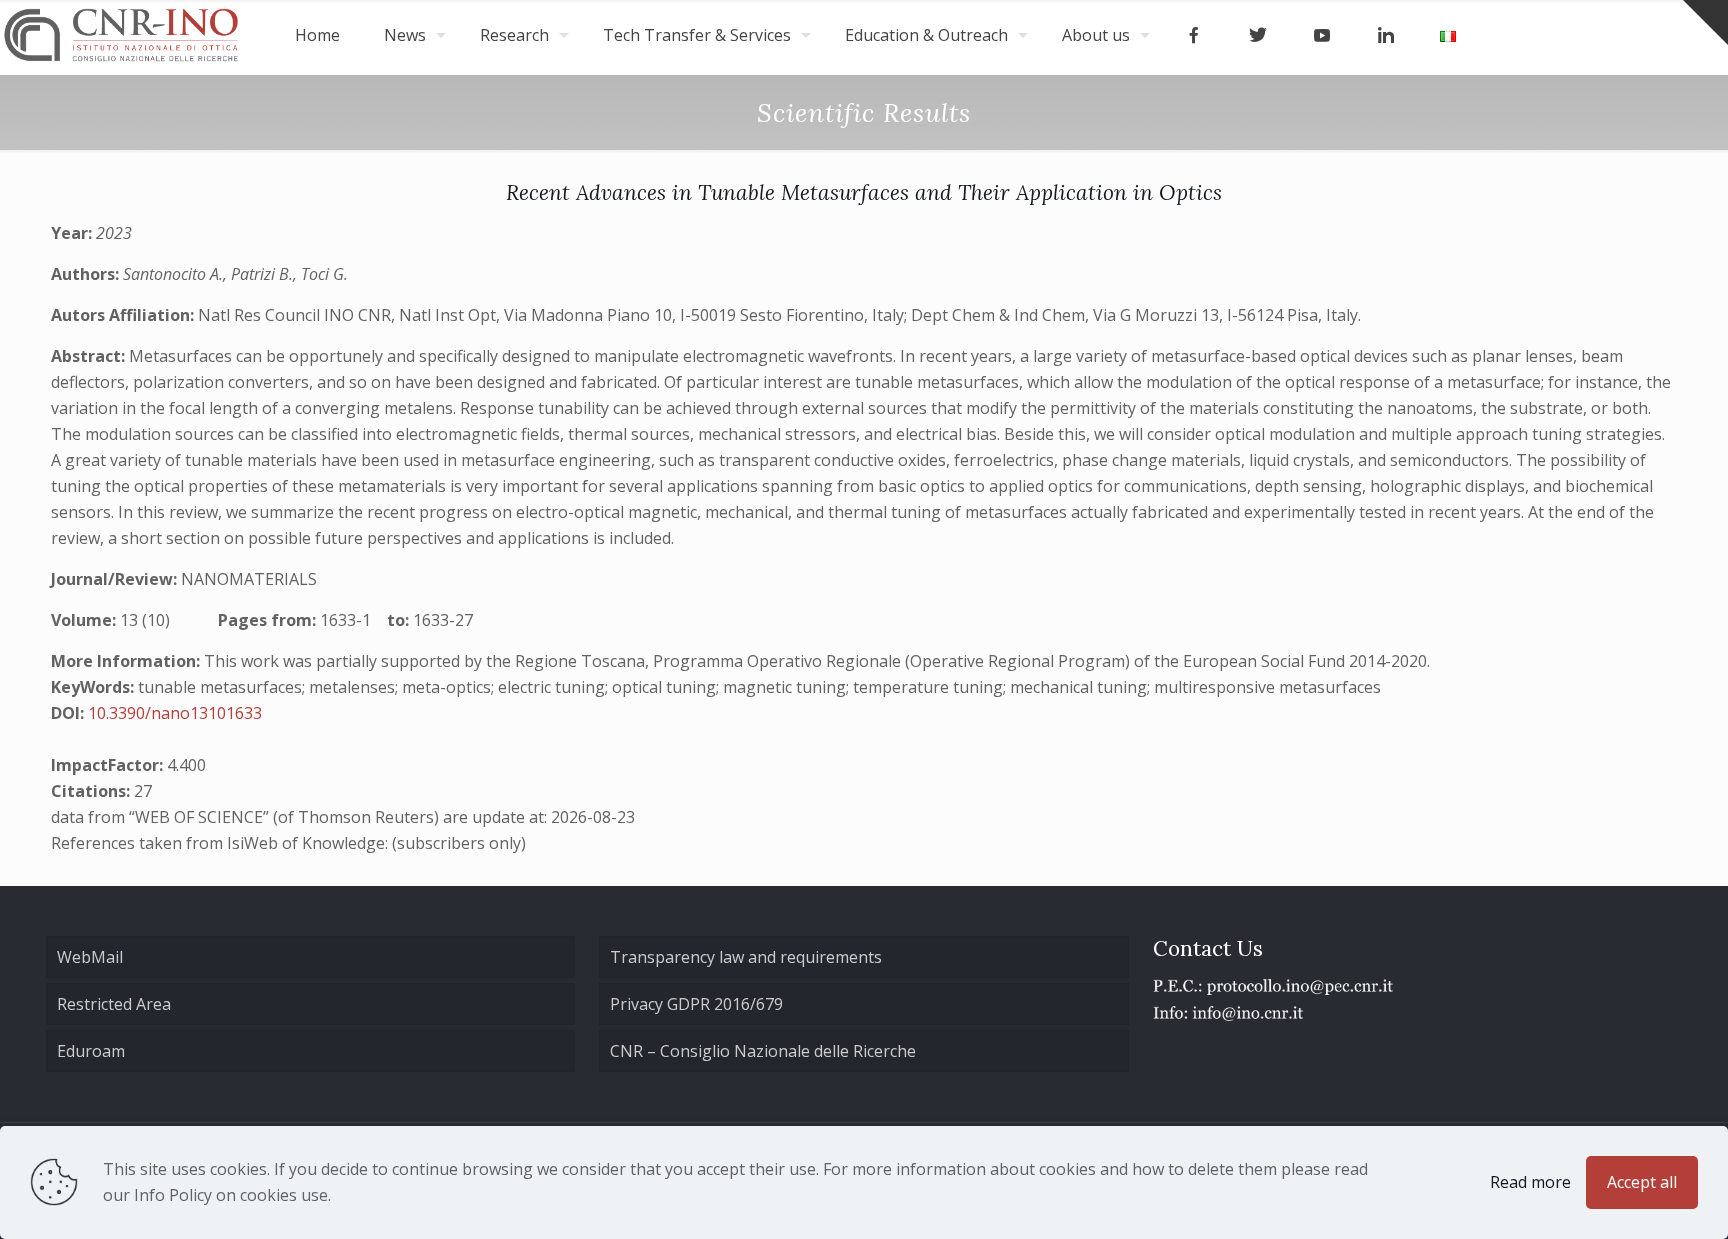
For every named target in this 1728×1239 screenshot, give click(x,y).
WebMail (90, 957)
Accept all (1642, 1182)
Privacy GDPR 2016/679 (696, 1004)
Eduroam (91, 1051)
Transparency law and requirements (746, 957)
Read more (1530, 1182)
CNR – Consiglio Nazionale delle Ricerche (763, 1051)
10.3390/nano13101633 (175, 713)
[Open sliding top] (1705, 22)
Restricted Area (114, 1004)
